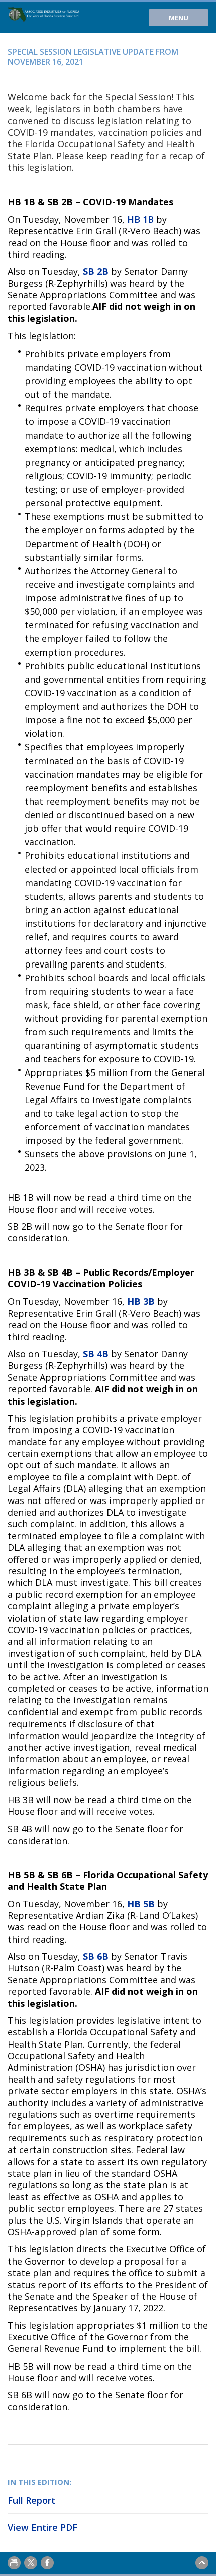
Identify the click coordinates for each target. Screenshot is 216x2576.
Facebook (47, 2563)
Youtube (14, 2563)
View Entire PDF (42, 2527)
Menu (179, 18)
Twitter (31, 2563)
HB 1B (140, 219)
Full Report (31, 2500)
